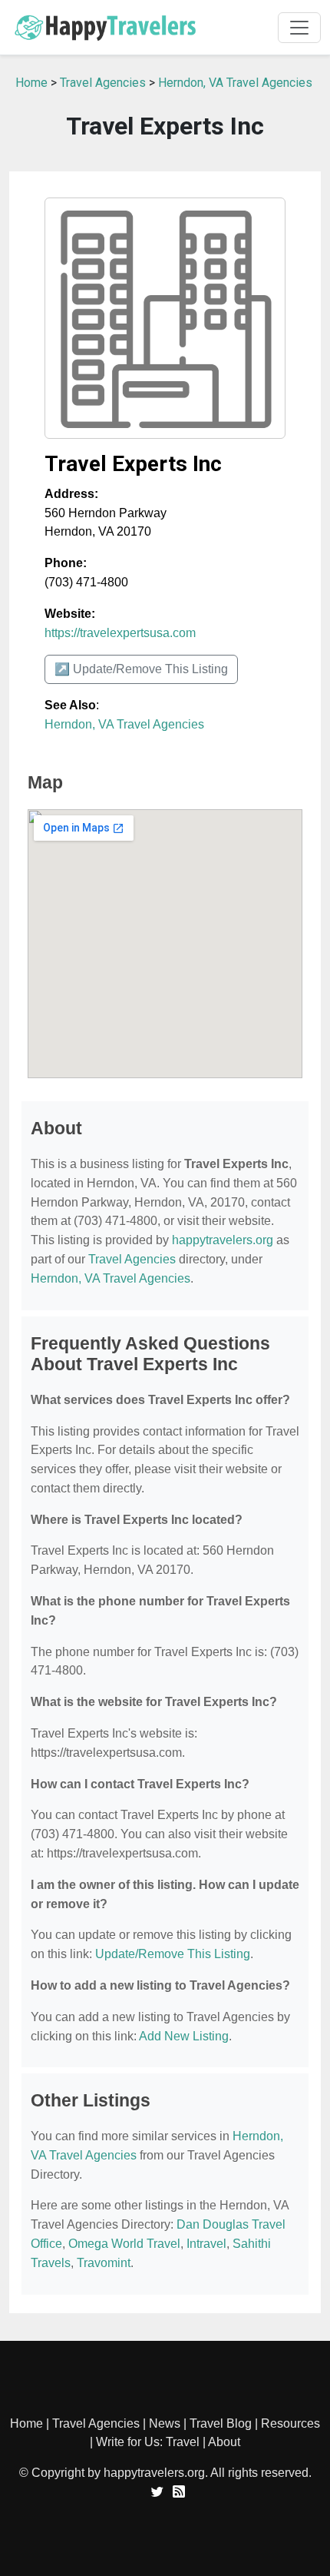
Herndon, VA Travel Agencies (235, 83)
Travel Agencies (103, 83)
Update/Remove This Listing (173, 1954)
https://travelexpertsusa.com (120, 633)
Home (31, 83)
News (165, 2423)
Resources (290, 2423)
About (224, 2442)
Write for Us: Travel (148, 2442)
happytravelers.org (223, 1240)
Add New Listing (184, 2036)
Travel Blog (221, 2423)
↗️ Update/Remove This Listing (141, 669)
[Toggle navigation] (299, 28)
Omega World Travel (124, 2244)
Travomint (104, 2263)
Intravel (206, 2244)
